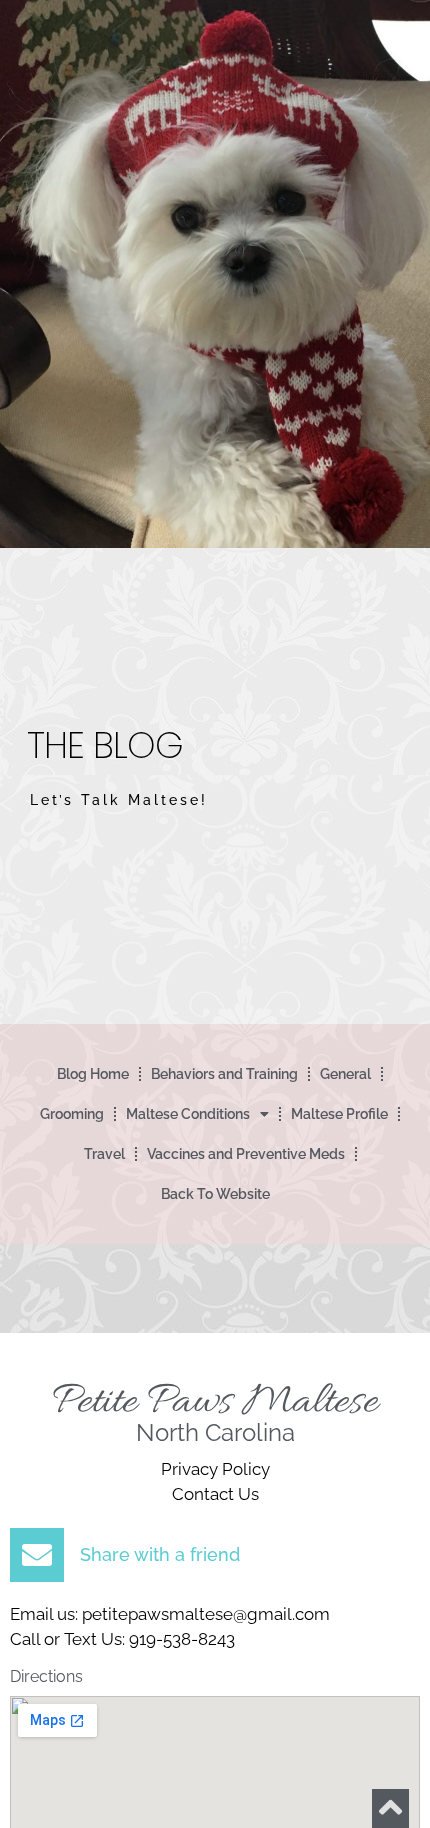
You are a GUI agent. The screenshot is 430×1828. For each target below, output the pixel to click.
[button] (215, 1555)
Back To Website (215, 1194)
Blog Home (93, 1074)
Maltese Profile (339, 1114)
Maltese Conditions (188, 1114)
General (345, 1074)
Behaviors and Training (224, 1074)
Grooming (72, 1114)
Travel (104, 1154)
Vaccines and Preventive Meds (246, 1154)
